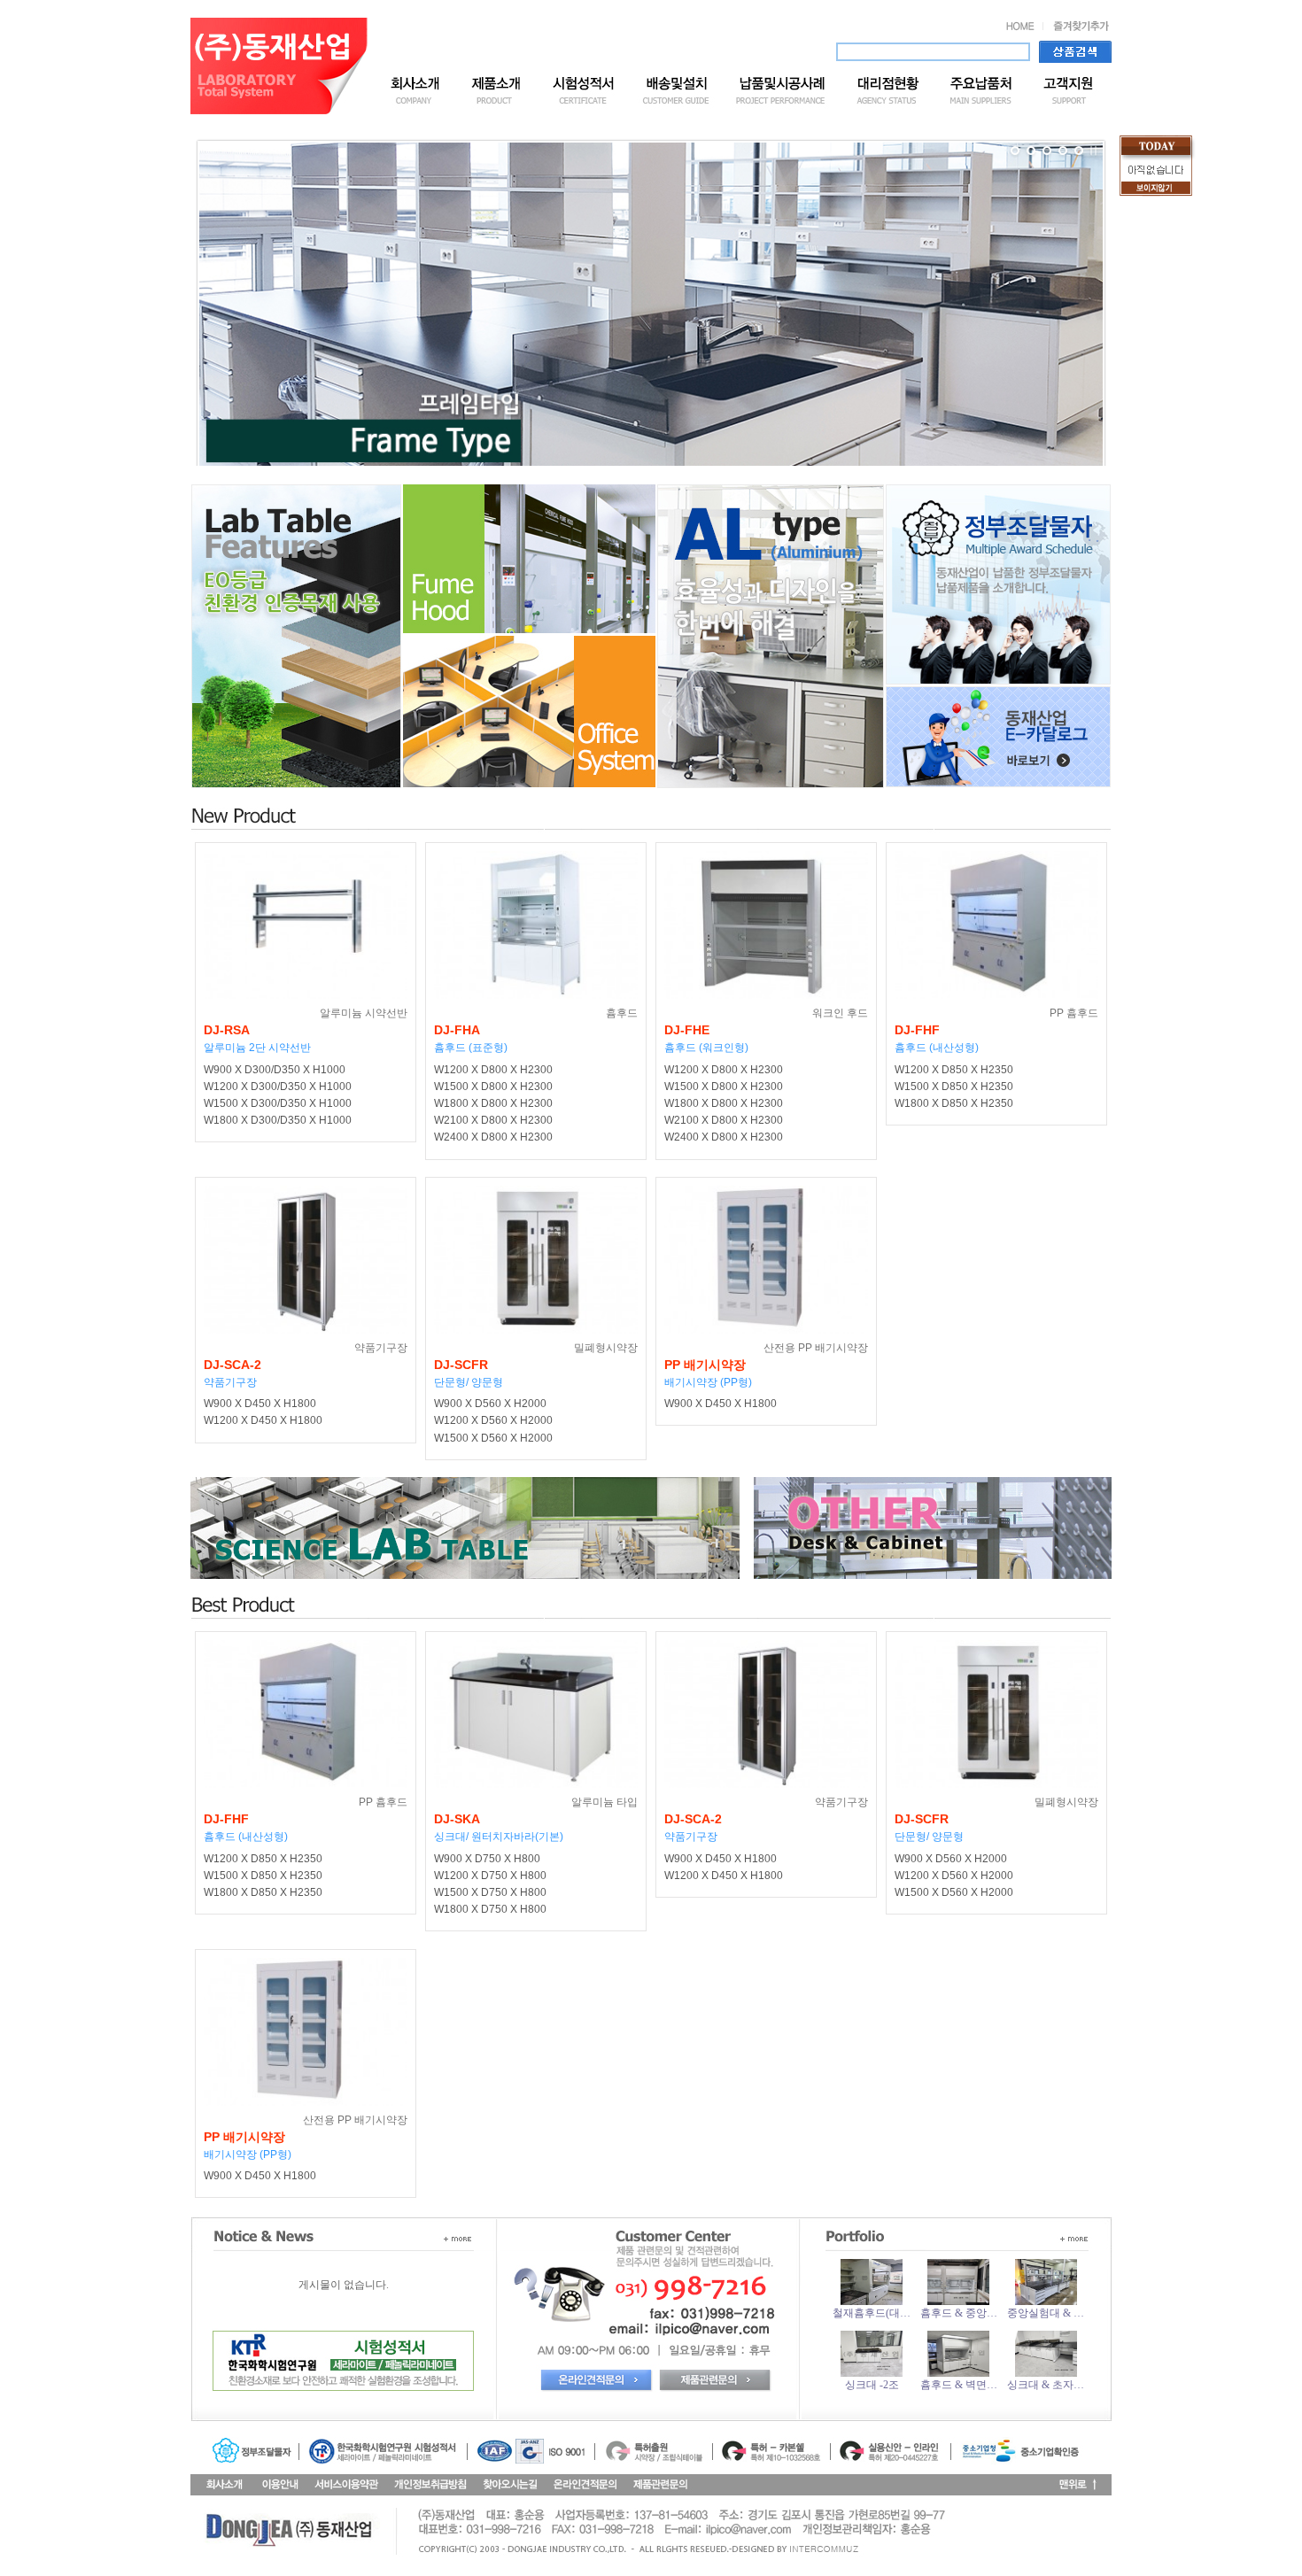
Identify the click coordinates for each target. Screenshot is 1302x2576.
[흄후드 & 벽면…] (958, 2373)
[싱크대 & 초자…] (1046, 2373)
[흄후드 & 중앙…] (958, 2301)
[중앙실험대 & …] (1046, 2301)
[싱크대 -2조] (872, 2373)
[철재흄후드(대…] (872, 2301)
